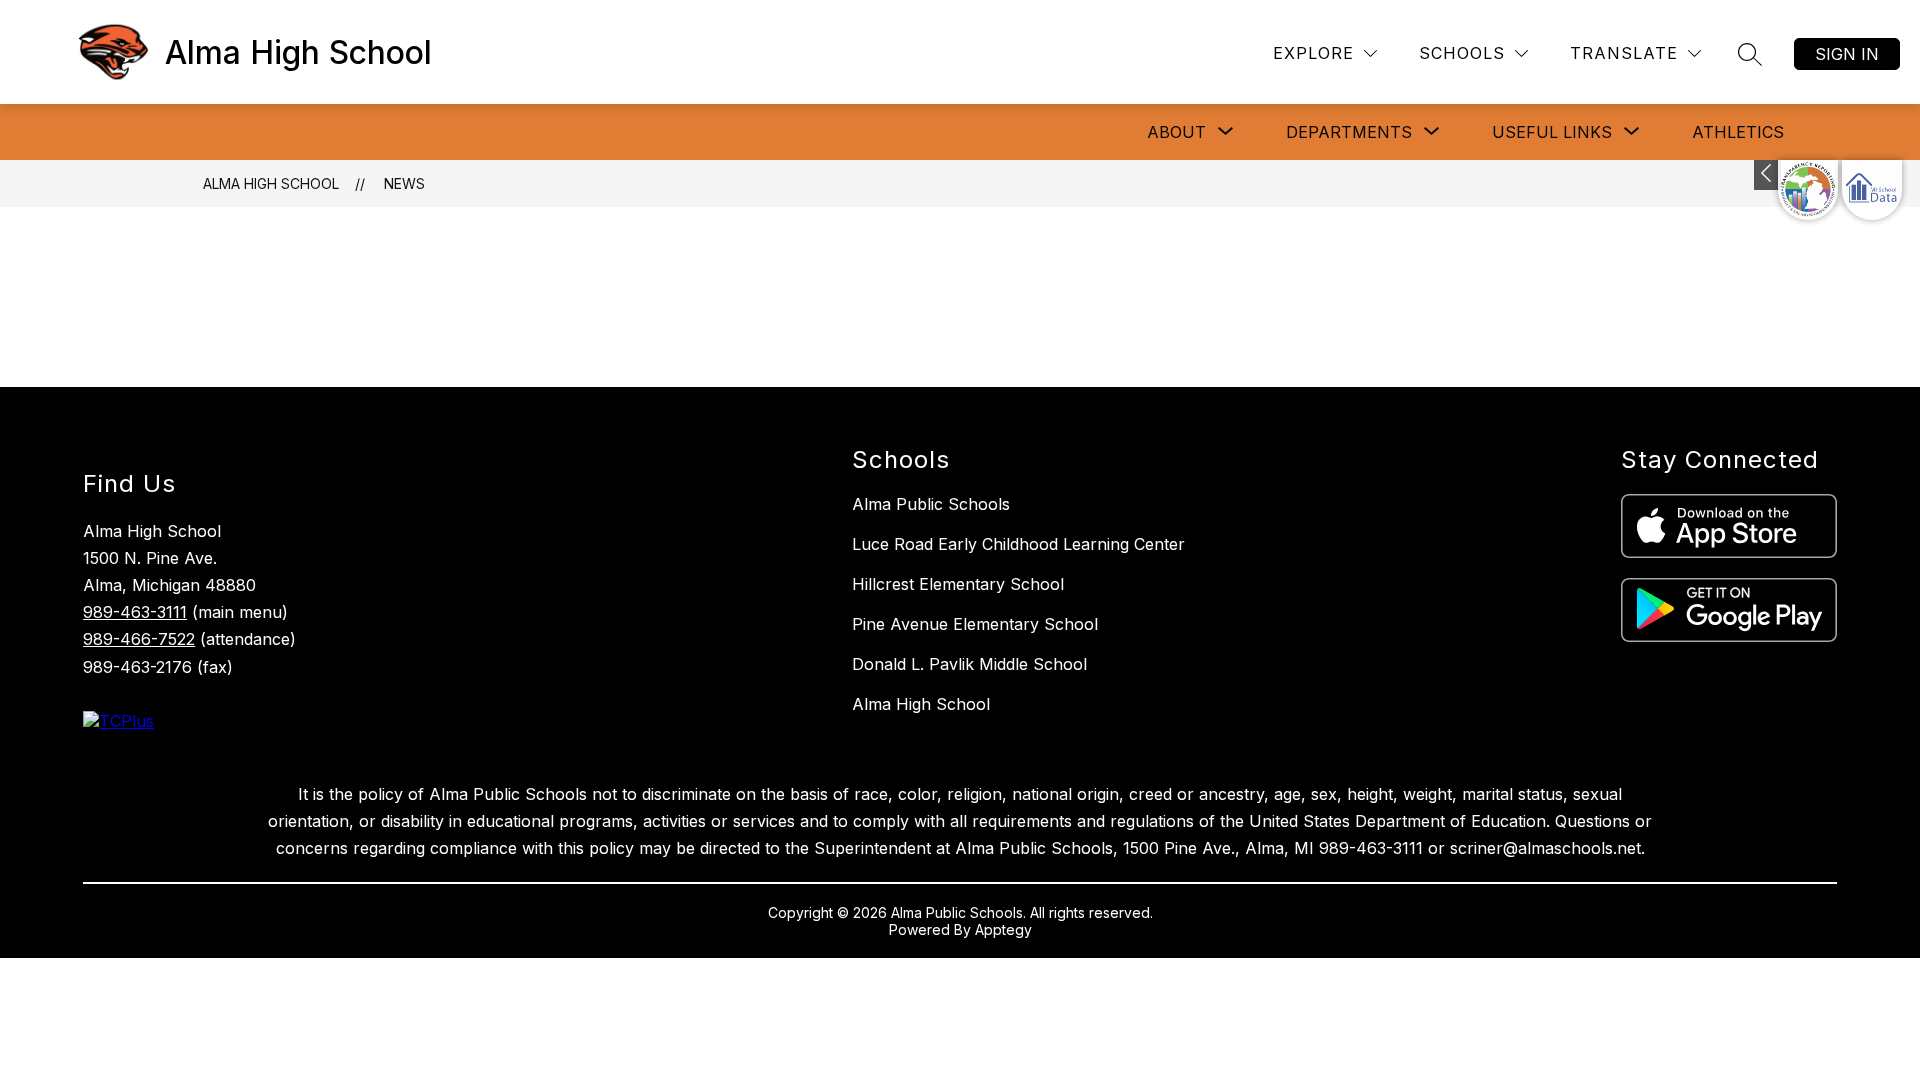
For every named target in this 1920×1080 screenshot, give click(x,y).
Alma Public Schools (931, 504)
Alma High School (271, 183)
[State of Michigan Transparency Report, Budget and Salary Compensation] (1808, 190)
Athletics (1738, 132)
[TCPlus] (118, 721)
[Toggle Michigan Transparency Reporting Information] (1767, 175)
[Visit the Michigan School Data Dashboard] (1872, 190)
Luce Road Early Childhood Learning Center (1018, 544)
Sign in (1847, 54)
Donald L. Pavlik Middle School (969, 664)
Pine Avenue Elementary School (975, 624)
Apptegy (1003, 929)
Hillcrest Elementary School (958, 584)
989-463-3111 (135, 612)
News (404, 183)
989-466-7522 (139, 639)
